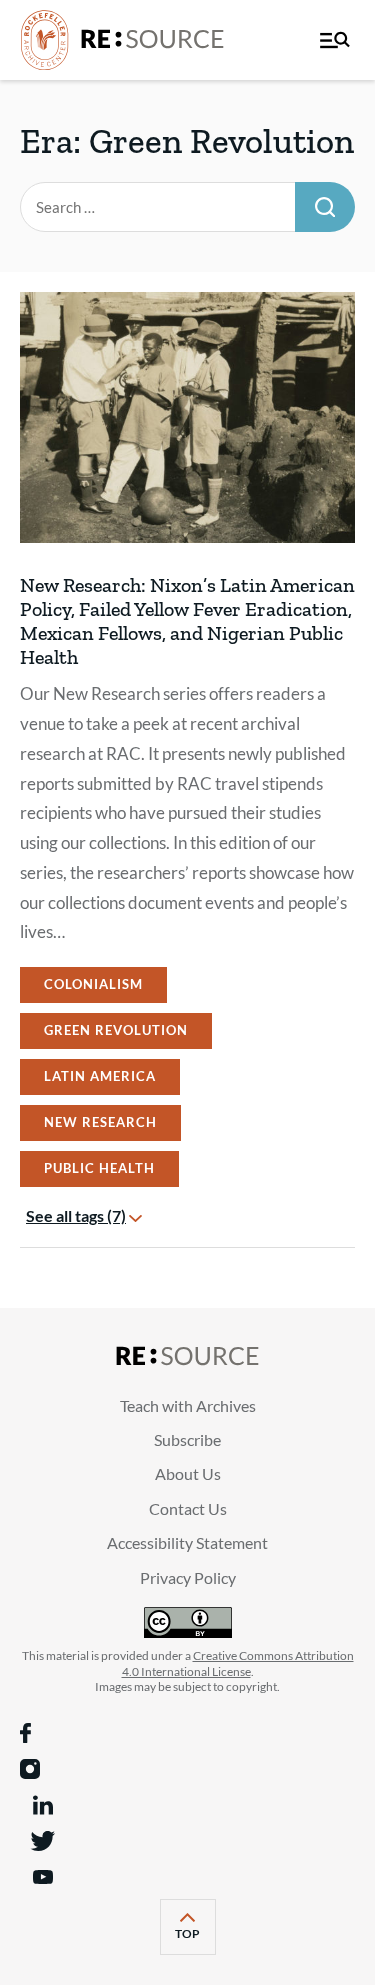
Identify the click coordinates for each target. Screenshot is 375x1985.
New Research (100, 1122)
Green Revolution (116, 1030)
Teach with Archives (188, 1405)
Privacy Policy (188, 1577)
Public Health (99, 1168)
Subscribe (187, 1439)
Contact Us (188, 1508)
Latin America (100, 1076)
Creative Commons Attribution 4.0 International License (238, 1663)
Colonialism (93, 984)
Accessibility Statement (187, 1542)
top (195, 1939)
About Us (188, 1473)
